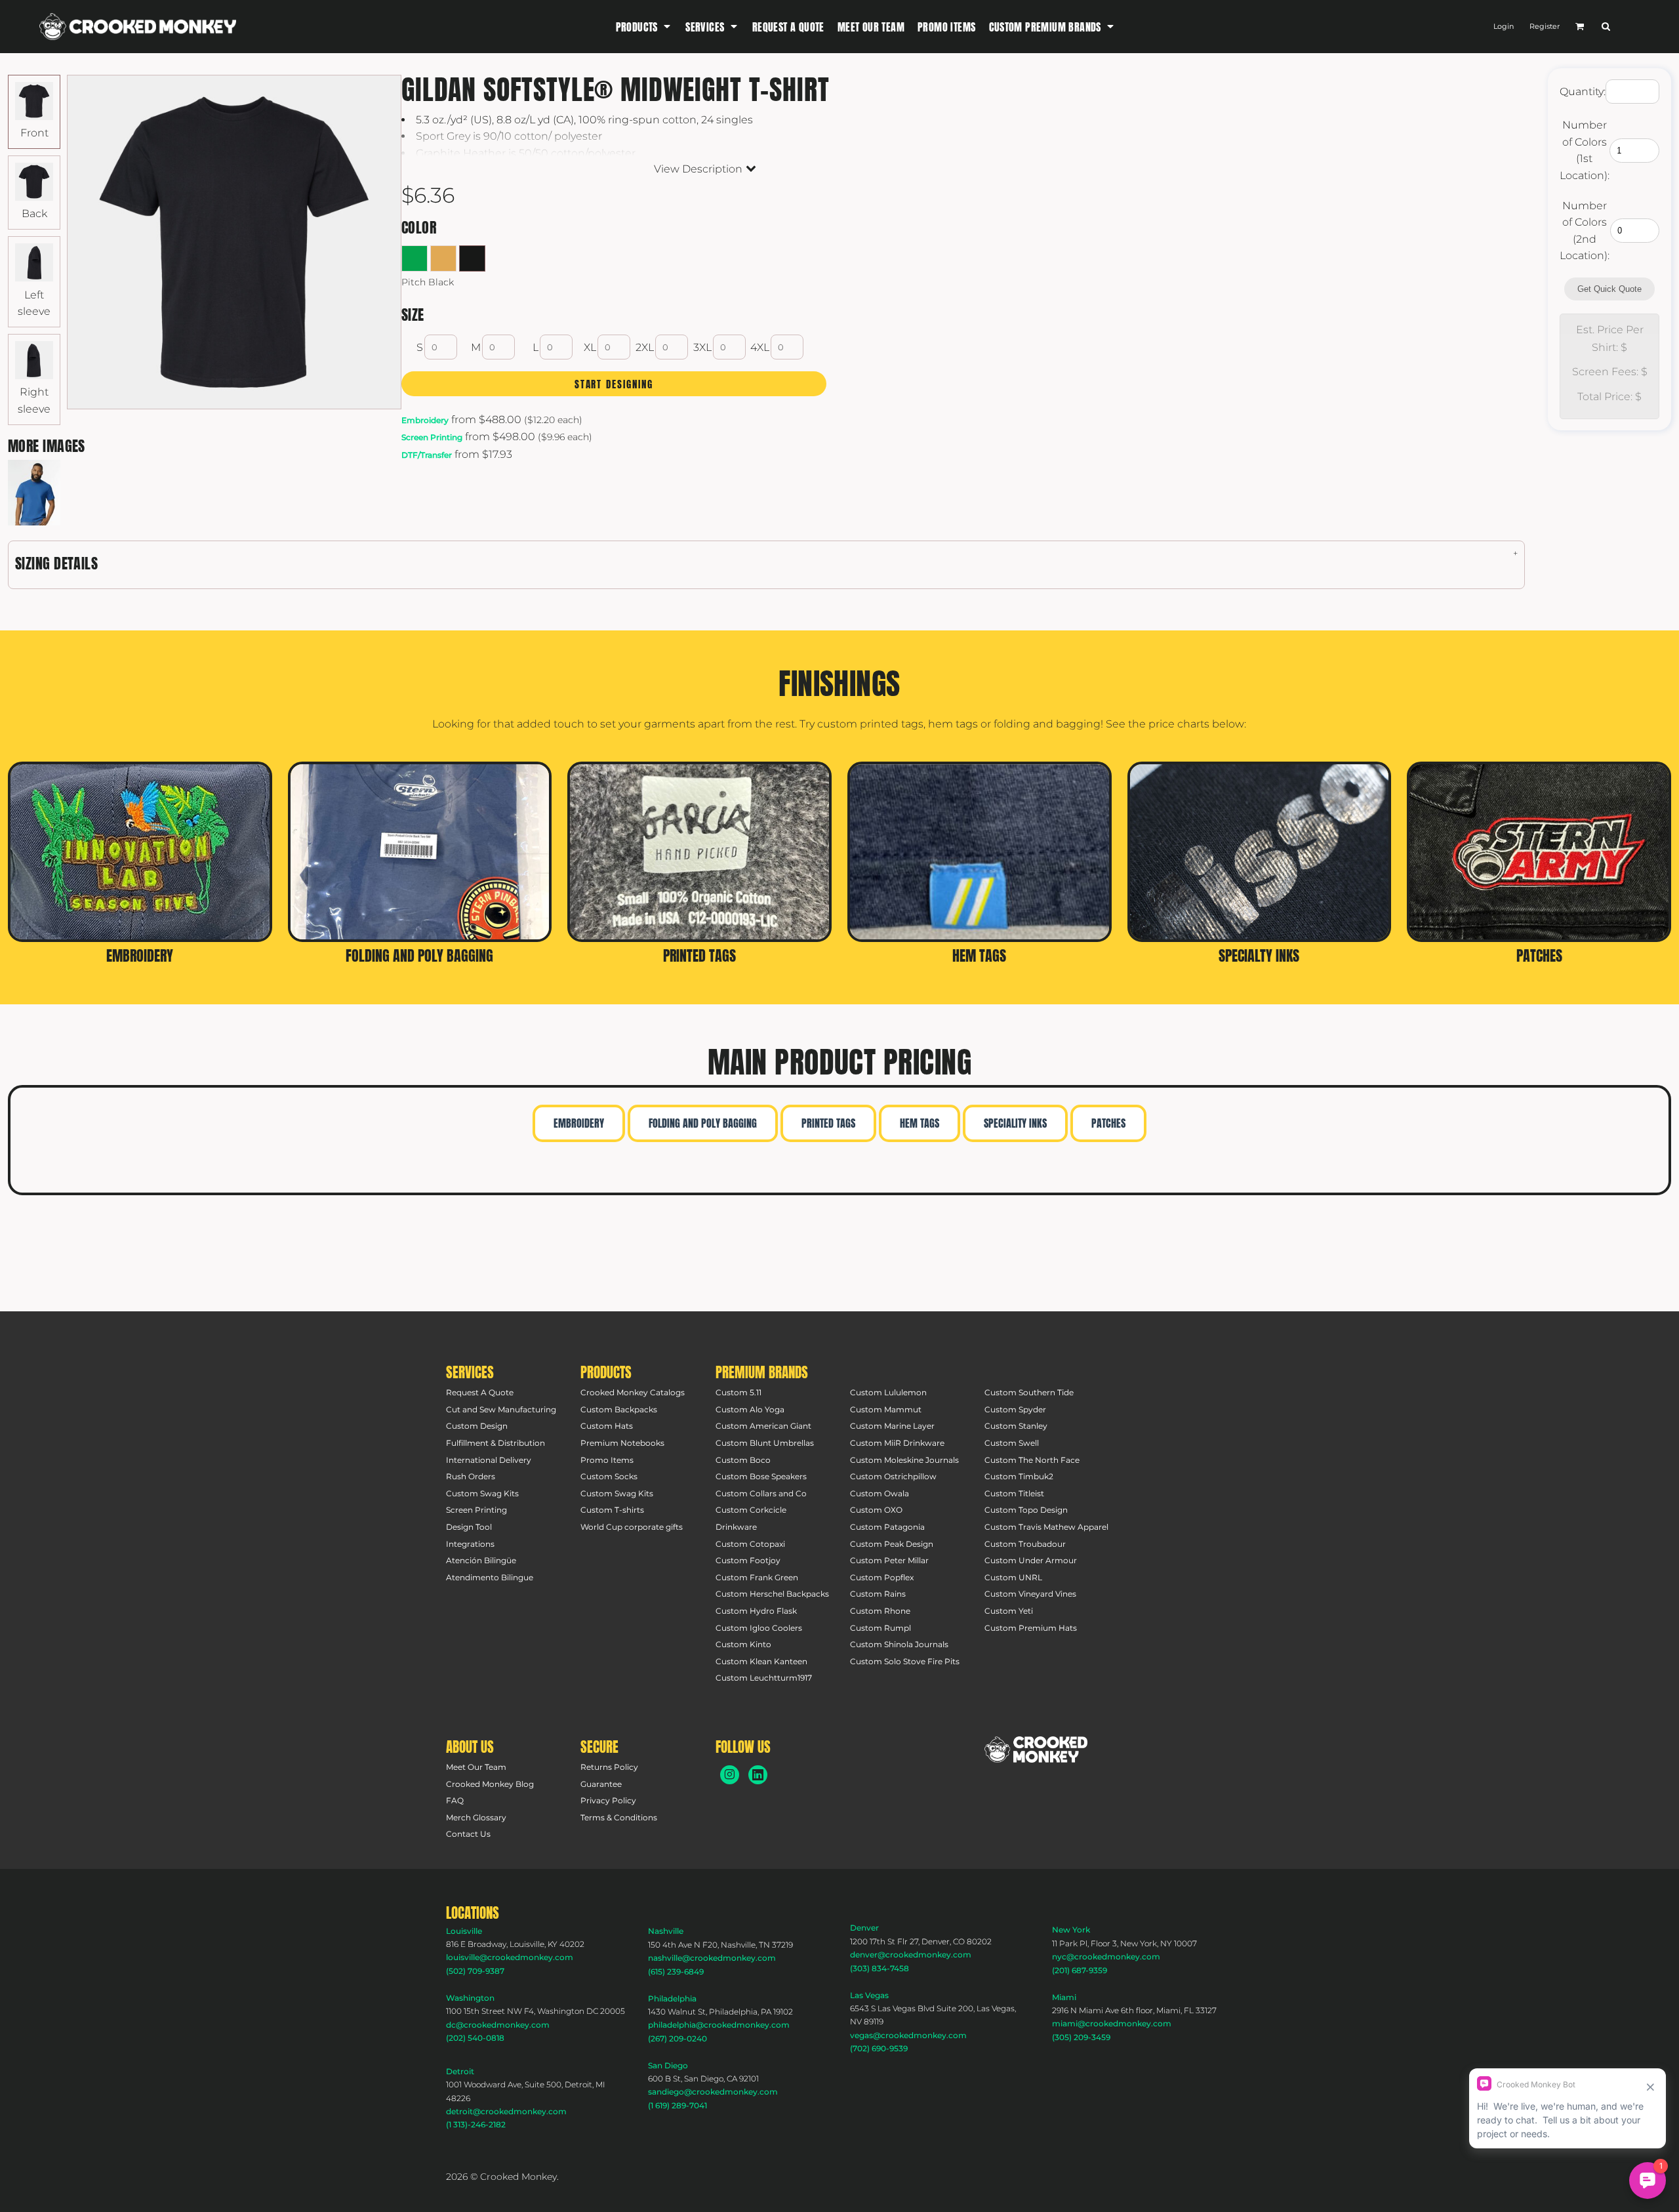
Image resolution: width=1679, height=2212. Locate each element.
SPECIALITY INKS (1015, 1123)
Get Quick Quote (1609, 289)
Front (34, 133)
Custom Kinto (743, 1644)
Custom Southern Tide (1029, 1392)
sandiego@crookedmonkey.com (713, 2092)
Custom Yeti (1009, 1611)
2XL (645, 347)
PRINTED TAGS (828, 1123)
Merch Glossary (476, 1817)
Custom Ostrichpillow (893, 1476)
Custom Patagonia (887, 1527)
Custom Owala (880, 1493)
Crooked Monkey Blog (490, 1784)
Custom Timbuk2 (1019, 1476)
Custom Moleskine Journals (904, 1460)
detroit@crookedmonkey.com (506, 2111)
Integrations (470, 1544)
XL (590, 347)
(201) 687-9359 (1080, 1970)
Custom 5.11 (738, 1392)
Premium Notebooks (622, 1443)
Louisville (464, 1931)
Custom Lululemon (888, 1392)
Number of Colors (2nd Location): (1585, 231)
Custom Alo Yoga (750, 1409)
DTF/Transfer (427, 455)
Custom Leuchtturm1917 (764, 1678)
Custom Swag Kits (482, 1493)
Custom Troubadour (1025, 1544)
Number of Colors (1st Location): (1585, 150)
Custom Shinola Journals (899, 1644)
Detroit (460, 2071)
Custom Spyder (1015, 1409)
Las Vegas (869, 1995)
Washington (470, 1998)
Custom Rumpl (880, 1628)
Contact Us (468, 1834)
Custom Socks (609, 1476)
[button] (644, 27)
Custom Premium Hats (1031, 1628)
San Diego (668, 2065)
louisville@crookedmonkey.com (510, 1957)
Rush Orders (471, 1476)
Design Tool (469, 1527)
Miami (1064, 1997)
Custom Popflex (882, 1577)
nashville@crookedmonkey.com (712, 1958)
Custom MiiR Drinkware (897, 1443)
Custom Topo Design (1026, 1510)
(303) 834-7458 (880, 1968)
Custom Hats (607, 1426)
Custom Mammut (886, 1409)
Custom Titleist (1014, 1493)
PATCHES (1108, 1123)
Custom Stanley (1016, 1426)
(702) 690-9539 (879, 2048)
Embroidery (425, 420)
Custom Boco (743, 1460)
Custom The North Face (1032, 1460)
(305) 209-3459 (1081, 2037)
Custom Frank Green (757, 1577)
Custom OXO (876, 1510)
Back (34, 214)
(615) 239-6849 (676, 1972)
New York (1071, 1930)
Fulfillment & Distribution (496, 1443)
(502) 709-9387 (475, 1971)
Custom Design (477, 1426)
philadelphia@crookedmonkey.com (719, 2025)
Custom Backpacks (619, 1409)
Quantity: (1583, 92)
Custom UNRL (1013, 1577)
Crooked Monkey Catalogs (633, 1392)
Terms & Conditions (619, 1817)
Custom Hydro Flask (756, 1611)
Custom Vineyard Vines (1030, 1594)
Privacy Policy (608, 1800)
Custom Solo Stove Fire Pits (905, 1661)
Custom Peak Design (892, 1544)
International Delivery (489, 1460)
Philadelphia (672, 1998)
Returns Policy (609, 1767)
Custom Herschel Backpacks (772, 1594)
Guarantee (601, 1784)
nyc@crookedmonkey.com (1106, 1956)
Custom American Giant (763, 1426)
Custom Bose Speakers (761, 1476)
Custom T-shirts (612, 1510)
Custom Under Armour (1031, 1560)
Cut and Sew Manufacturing (501, 1409)
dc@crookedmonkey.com (498, 2025)
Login (1504, 26)
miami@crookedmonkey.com (1112, 2023)
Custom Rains (878, 1594)
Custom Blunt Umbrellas (765, 1443)
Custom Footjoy (748, 1560)
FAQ (455, 1800)
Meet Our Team (476, 1767)
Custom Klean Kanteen (761, 1661)
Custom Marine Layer (892, 1426)
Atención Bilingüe (481, 1560)
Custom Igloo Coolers (759, 1628)
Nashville (666, 1931)
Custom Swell (1012, 1443)
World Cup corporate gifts (632, 1527)
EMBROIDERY (579, 1123)
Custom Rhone (880, 1611)
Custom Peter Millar (889, 1560)
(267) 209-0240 (678, 2038)
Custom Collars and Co (761, 1493)
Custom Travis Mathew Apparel (1046, 1527)
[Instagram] (730, 1775)
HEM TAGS (920, 1123)
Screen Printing (432, 437)
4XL (760, 347)
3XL (702, 347)
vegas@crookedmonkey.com (908, 2035)
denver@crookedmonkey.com (911, 1955)
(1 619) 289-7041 (678, 2105)
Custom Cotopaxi (750, 1544)
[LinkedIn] (758, 1775)
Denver (864, 1928)
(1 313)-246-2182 (476, 2124)
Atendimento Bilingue (490, 1577)
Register (1545, 26)
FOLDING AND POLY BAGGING (703, 1123)
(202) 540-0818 (475, 2038)
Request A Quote (480, 1392)
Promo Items (607, 1460)
